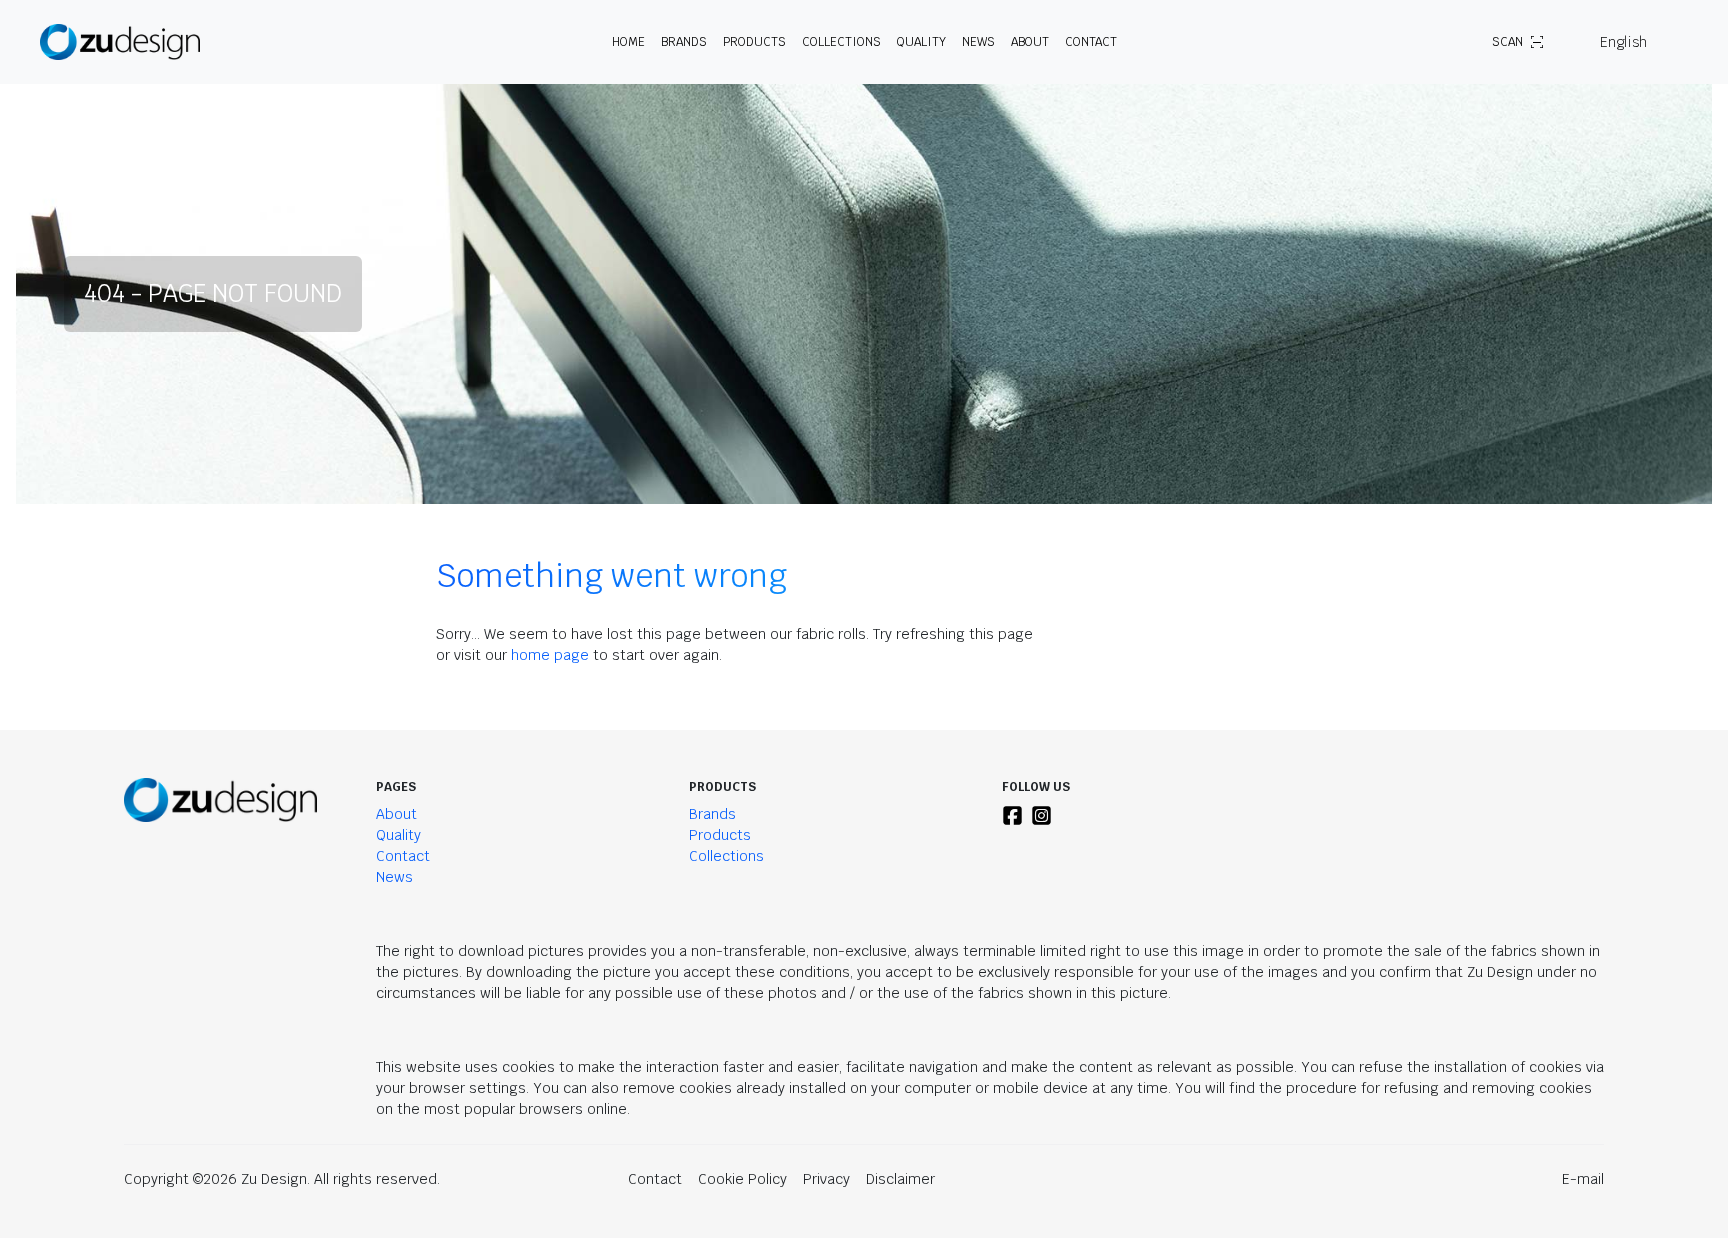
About (396, 814)
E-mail (1583, 1179)
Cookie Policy (742, 1179)
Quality (921, 42)
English (1623, 42)
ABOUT (1030, 42)
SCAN (1507, 42)
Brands (712, 814)
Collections (841, 42)
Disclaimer (900, 1179)
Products (720, 835)
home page (550, 655)
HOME (628, 42)
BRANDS (684, 42)
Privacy (826, 1179)
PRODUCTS (754, 42)
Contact (1091, 42)
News (978, 42)
